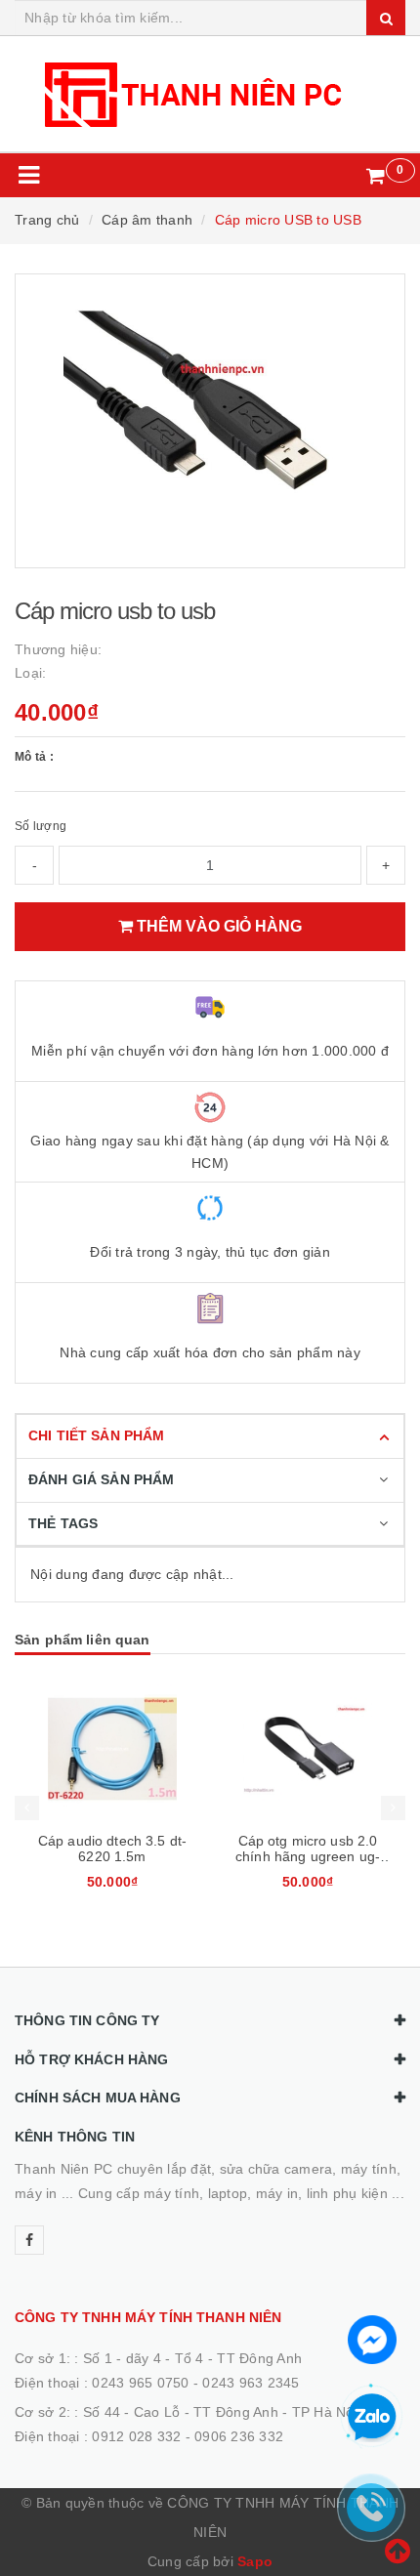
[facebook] (29, 2240)
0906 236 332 (239, 2436)
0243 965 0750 (140, 2383)
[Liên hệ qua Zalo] (372, 2418)
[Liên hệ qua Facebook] (372, 2338)
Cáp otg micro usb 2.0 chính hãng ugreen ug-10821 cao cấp (308, 1856)
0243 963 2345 (251, 2383)
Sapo (255, 2561)
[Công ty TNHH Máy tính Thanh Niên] (210, 94)
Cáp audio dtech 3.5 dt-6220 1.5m (112, 1849)
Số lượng (41, 826)
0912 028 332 (136, 2436)
